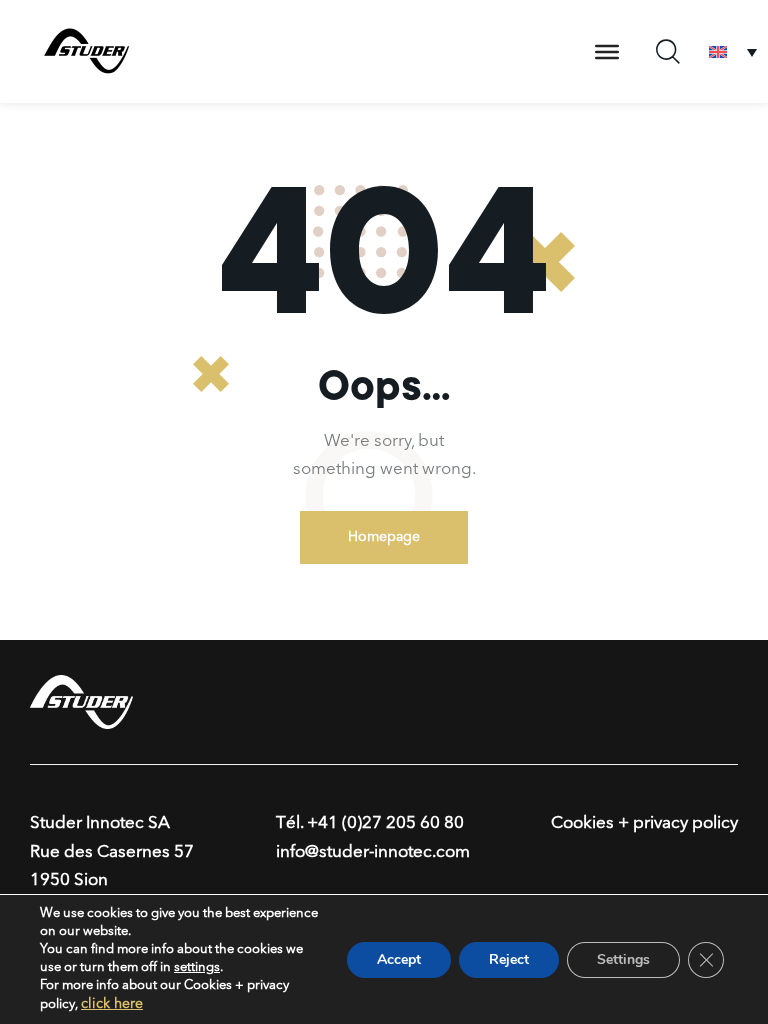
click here (112, 1004)
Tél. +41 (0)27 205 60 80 (370, 823)
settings (197, 967)
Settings (623, 959)
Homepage (384, 537)
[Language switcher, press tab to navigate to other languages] (733, 51)
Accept (399, 959)
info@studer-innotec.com (373, 852)
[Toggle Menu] (607, 52)
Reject (509, 959)
